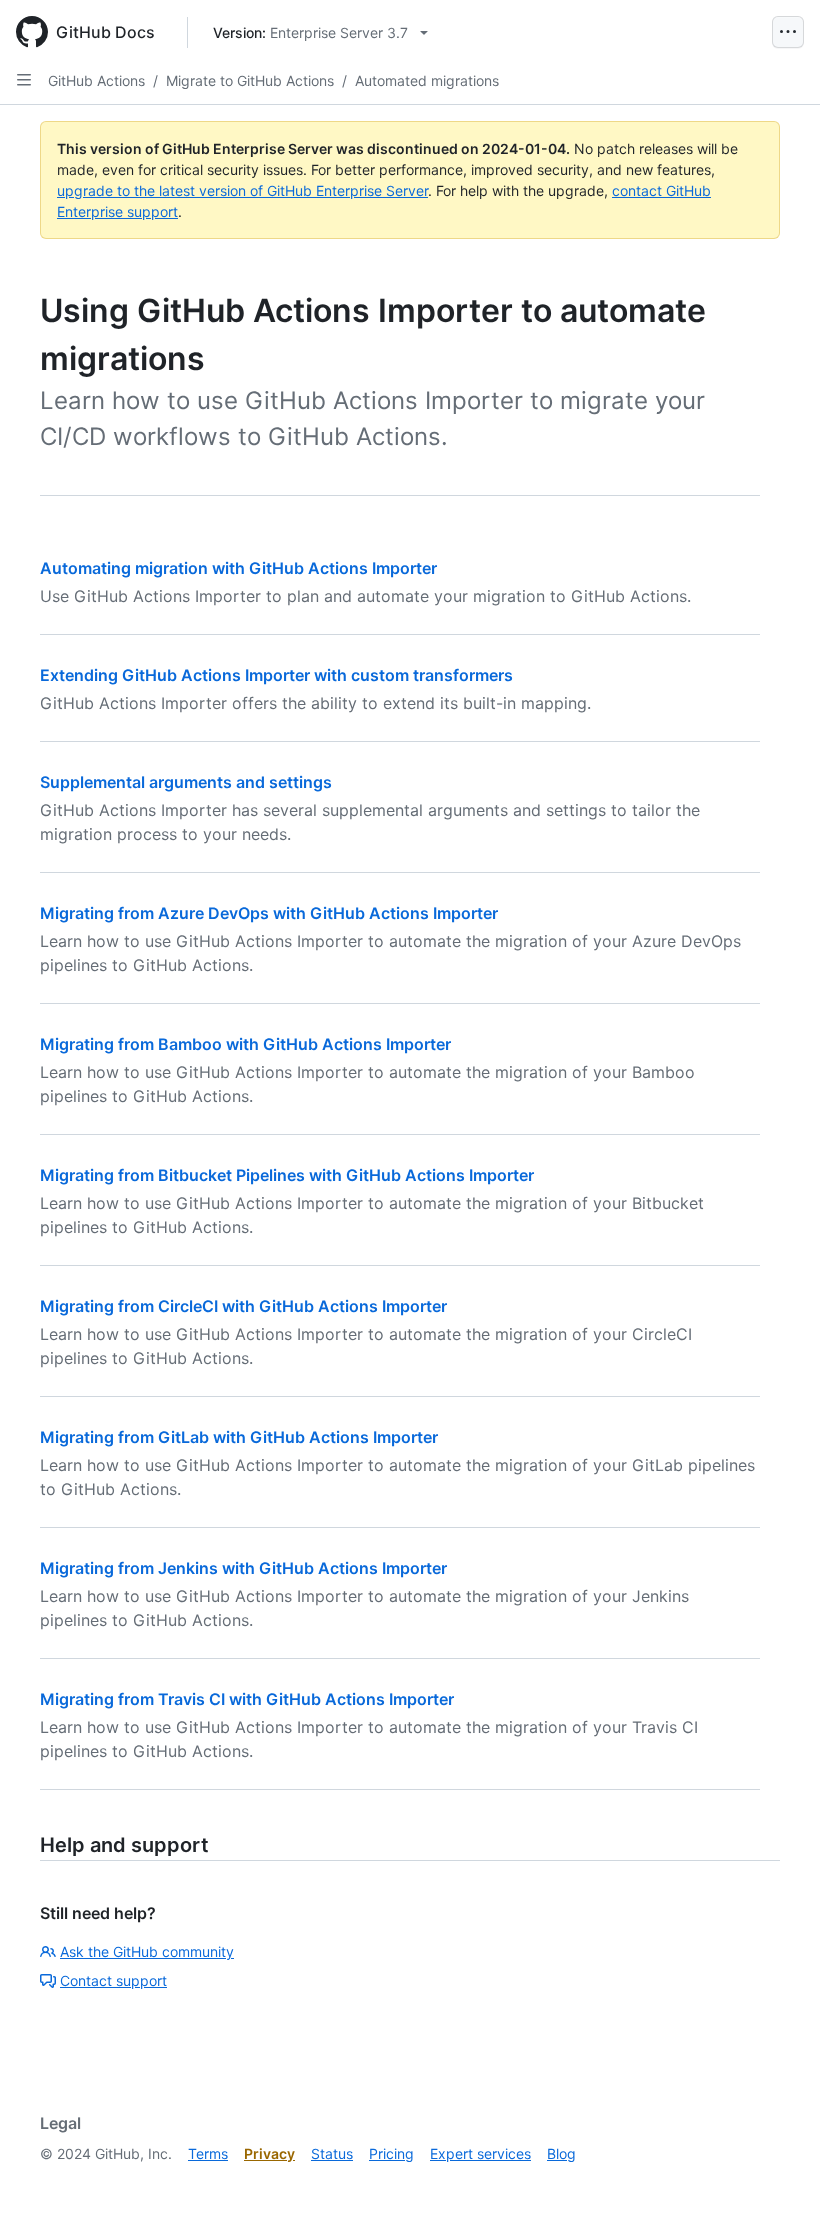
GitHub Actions (96, 80)
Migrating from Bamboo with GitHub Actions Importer (245, 1044)
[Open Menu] (788, 32)
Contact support (113, 1980)
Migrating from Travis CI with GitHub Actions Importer (247, 1699)
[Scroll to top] (776, 2184)
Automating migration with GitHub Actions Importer (238, 568)
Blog (561, 2153)
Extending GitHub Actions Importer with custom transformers (276, 675)
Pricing (391, 2153)
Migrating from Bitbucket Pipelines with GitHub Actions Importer (287, 1175)
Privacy (269, 2153)
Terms (208, 2153)
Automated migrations (427, 80)
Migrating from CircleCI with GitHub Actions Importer (243, 1306)
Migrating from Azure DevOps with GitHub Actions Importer (269, 913)
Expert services (480, 2153)
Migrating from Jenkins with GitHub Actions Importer (243, 1568)
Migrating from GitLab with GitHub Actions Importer (239, 1437)
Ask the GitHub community (147, 1951)
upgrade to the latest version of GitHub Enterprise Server (242, 190)
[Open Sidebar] (24, 80)
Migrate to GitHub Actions (250, 80)
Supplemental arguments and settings (186, 782)
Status (332, 2153)
